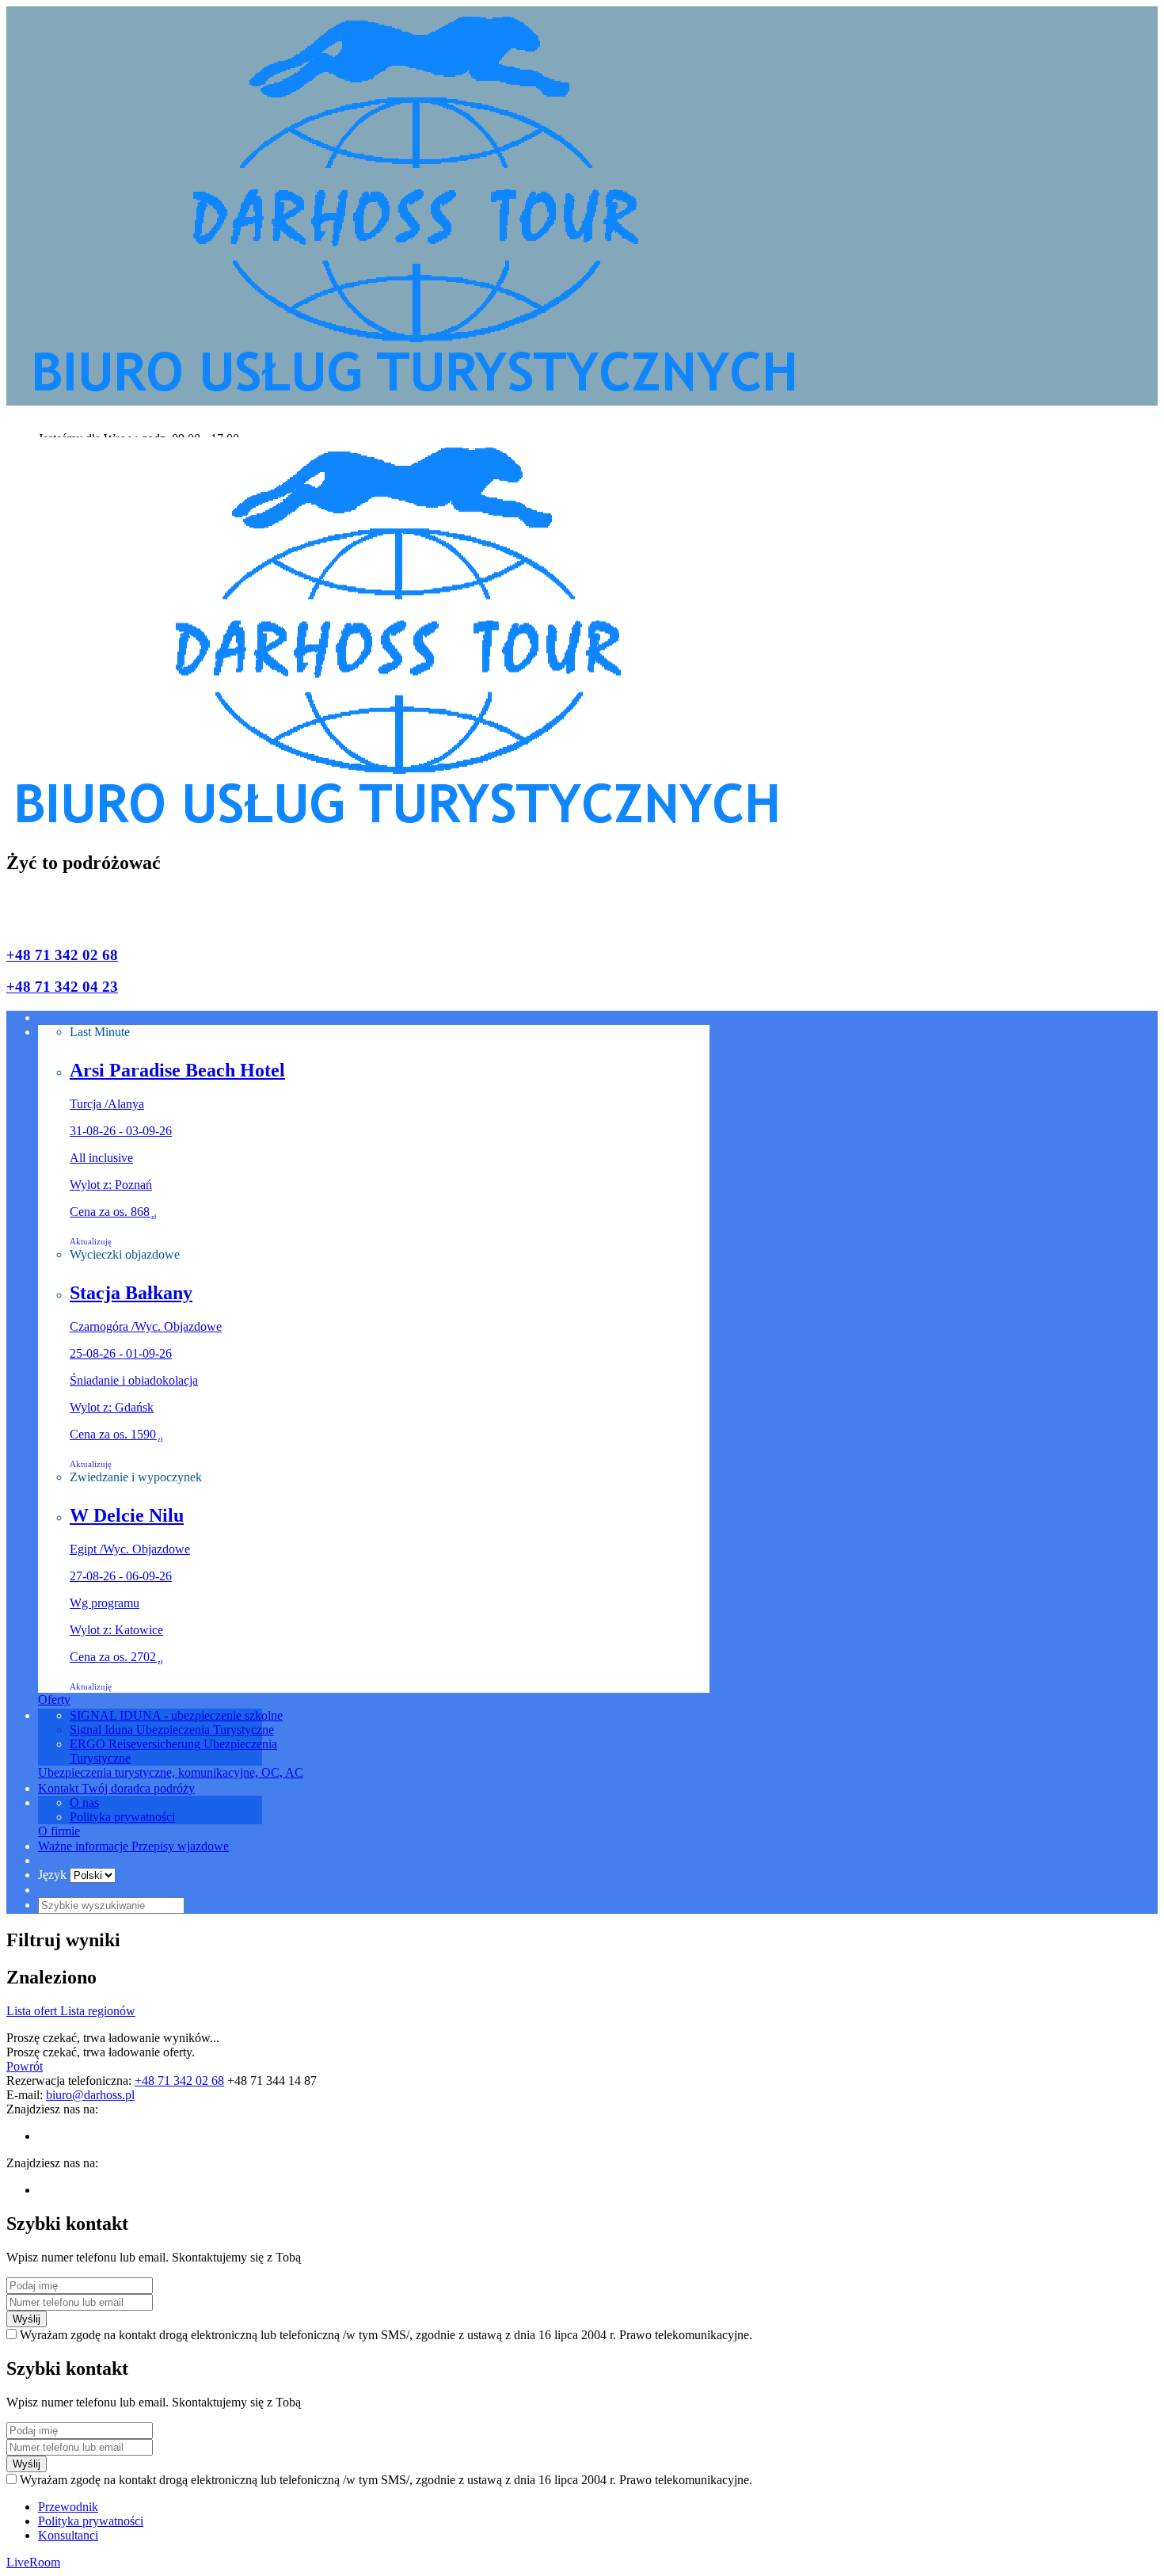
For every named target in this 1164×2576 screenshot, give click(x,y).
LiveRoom (33, 2562)
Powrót (25, 2066)
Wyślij (27, 2319)
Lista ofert (33, 2011)
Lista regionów (98, 2011)
